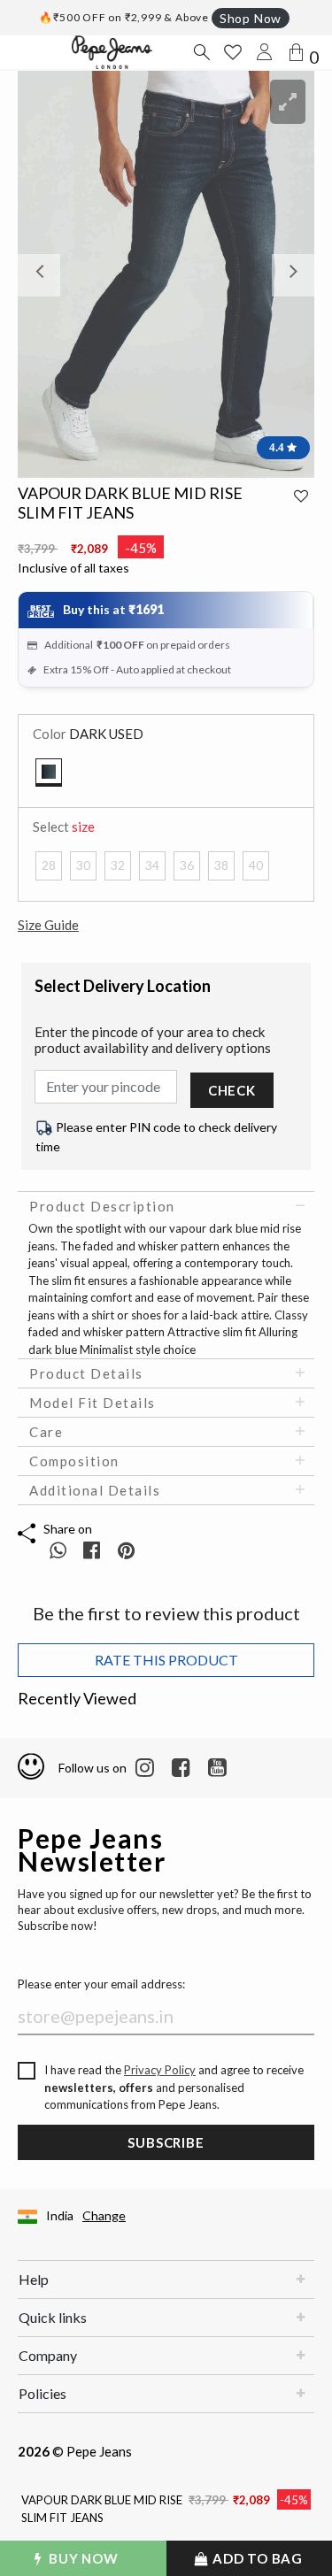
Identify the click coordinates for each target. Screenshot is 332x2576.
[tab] (166, 1206)
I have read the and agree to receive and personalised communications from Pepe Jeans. (174, 2087)
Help (34, 2279)
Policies (42, 2393)
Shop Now (251, 18)
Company (48, 2355)
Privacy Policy (160, 2070)
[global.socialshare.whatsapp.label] (58, 1550)
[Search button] (201, 52)
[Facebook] (181, 1768)
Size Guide (48, 925)
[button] (40, 275)
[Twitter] (217, 1768)
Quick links (53, 2317)
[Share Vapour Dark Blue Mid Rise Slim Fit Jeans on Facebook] (93, 1550)
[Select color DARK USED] (49, 773)
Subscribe (166, 2142)
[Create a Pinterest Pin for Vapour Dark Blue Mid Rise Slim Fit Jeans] (126, 1550)
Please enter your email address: (101, 1984)
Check (232, 1090)
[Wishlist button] (233, 52)
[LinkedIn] (145, 1768)
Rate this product (166, 1660)
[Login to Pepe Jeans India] (265, 52)
